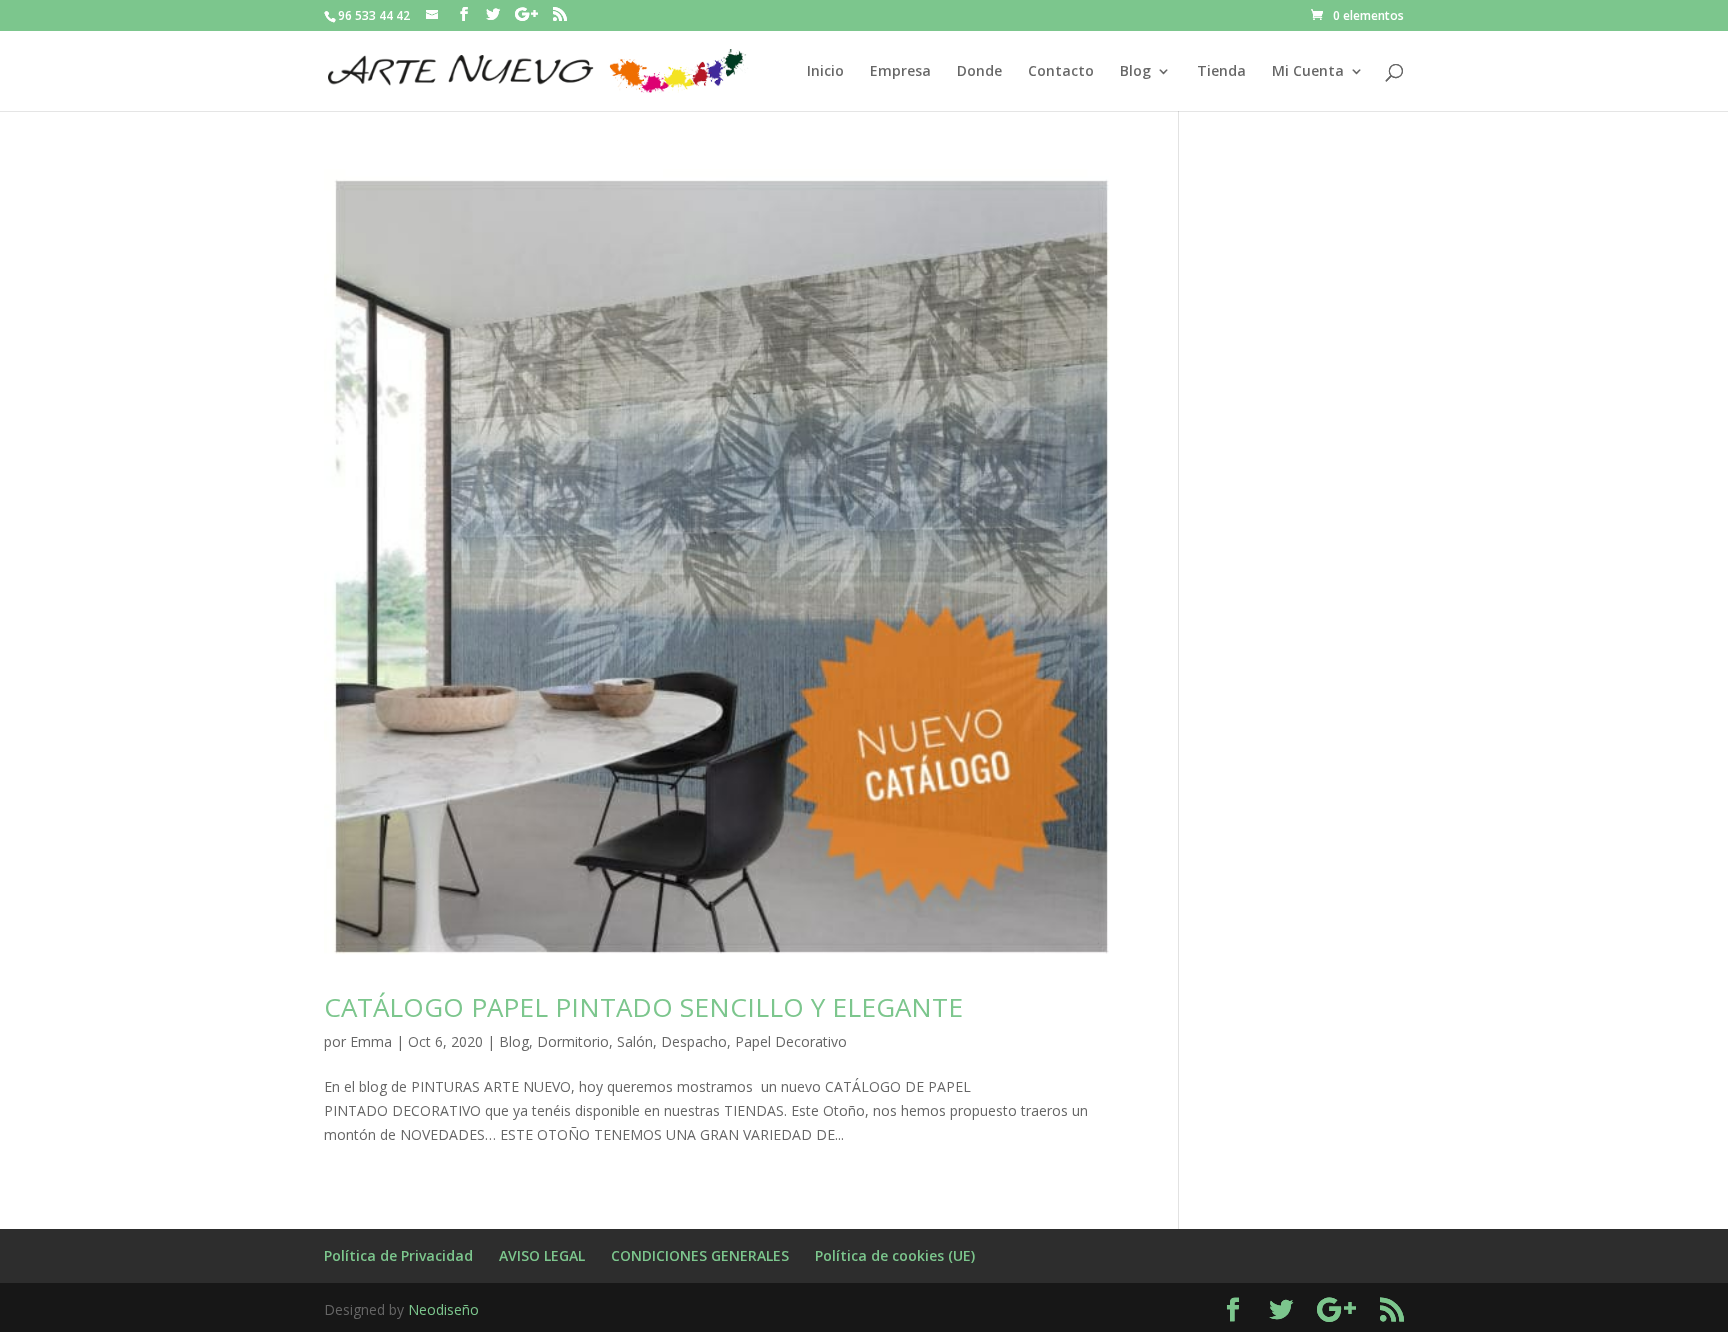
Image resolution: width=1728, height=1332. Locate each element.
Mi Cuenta (1308, 72)
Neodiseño (443, 1309)
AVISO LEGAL (542, 1255)
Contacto (1061, 72)
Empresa (900, 72)
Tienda (1221, 72)
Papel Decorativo (791, 1041)
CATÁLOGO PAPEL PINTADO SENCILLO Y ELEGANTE (643, 1007)
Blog (1135, 72)
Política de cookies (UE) (895, 1255)
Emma (371, 1041)
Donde (979, 72)
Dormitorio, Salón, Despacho (632, 1041)
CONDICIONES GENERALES (700, 1255)
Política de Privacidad (398, 1255)
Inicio (825, 72)
